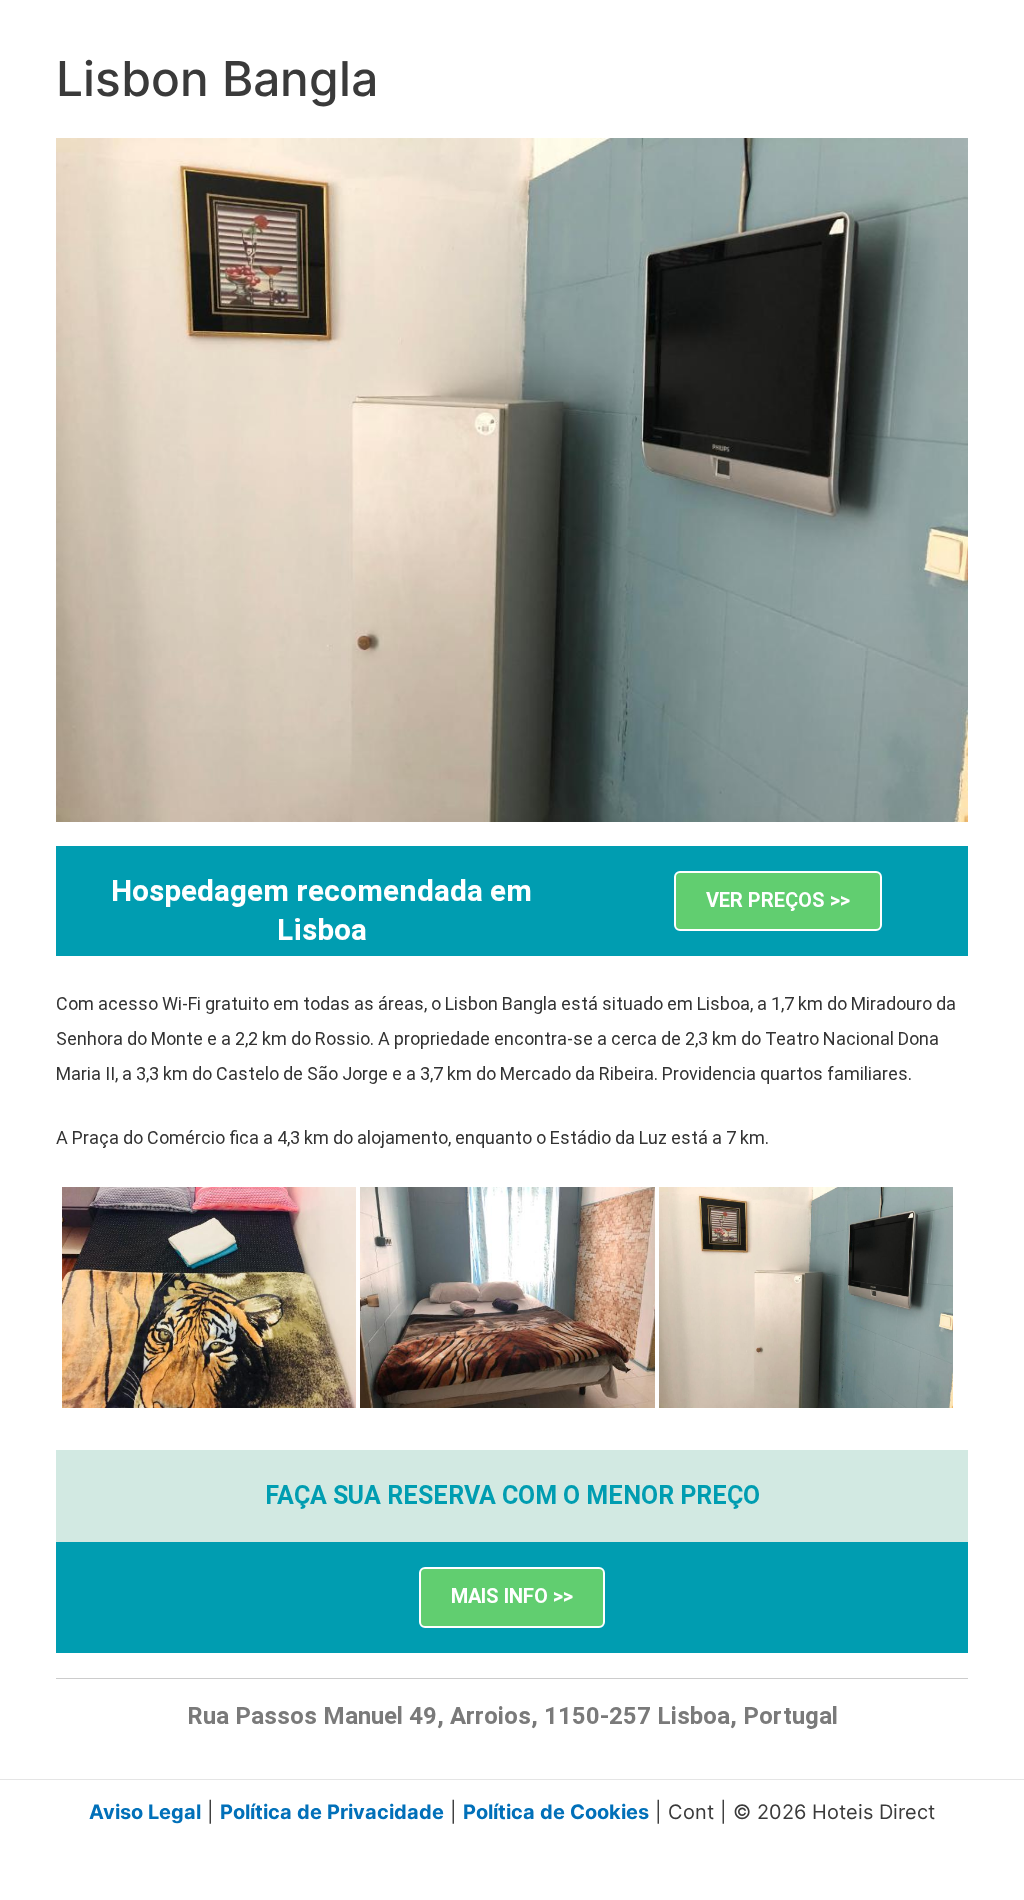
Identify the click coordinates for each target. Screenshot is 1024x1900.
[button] (778, 901)
